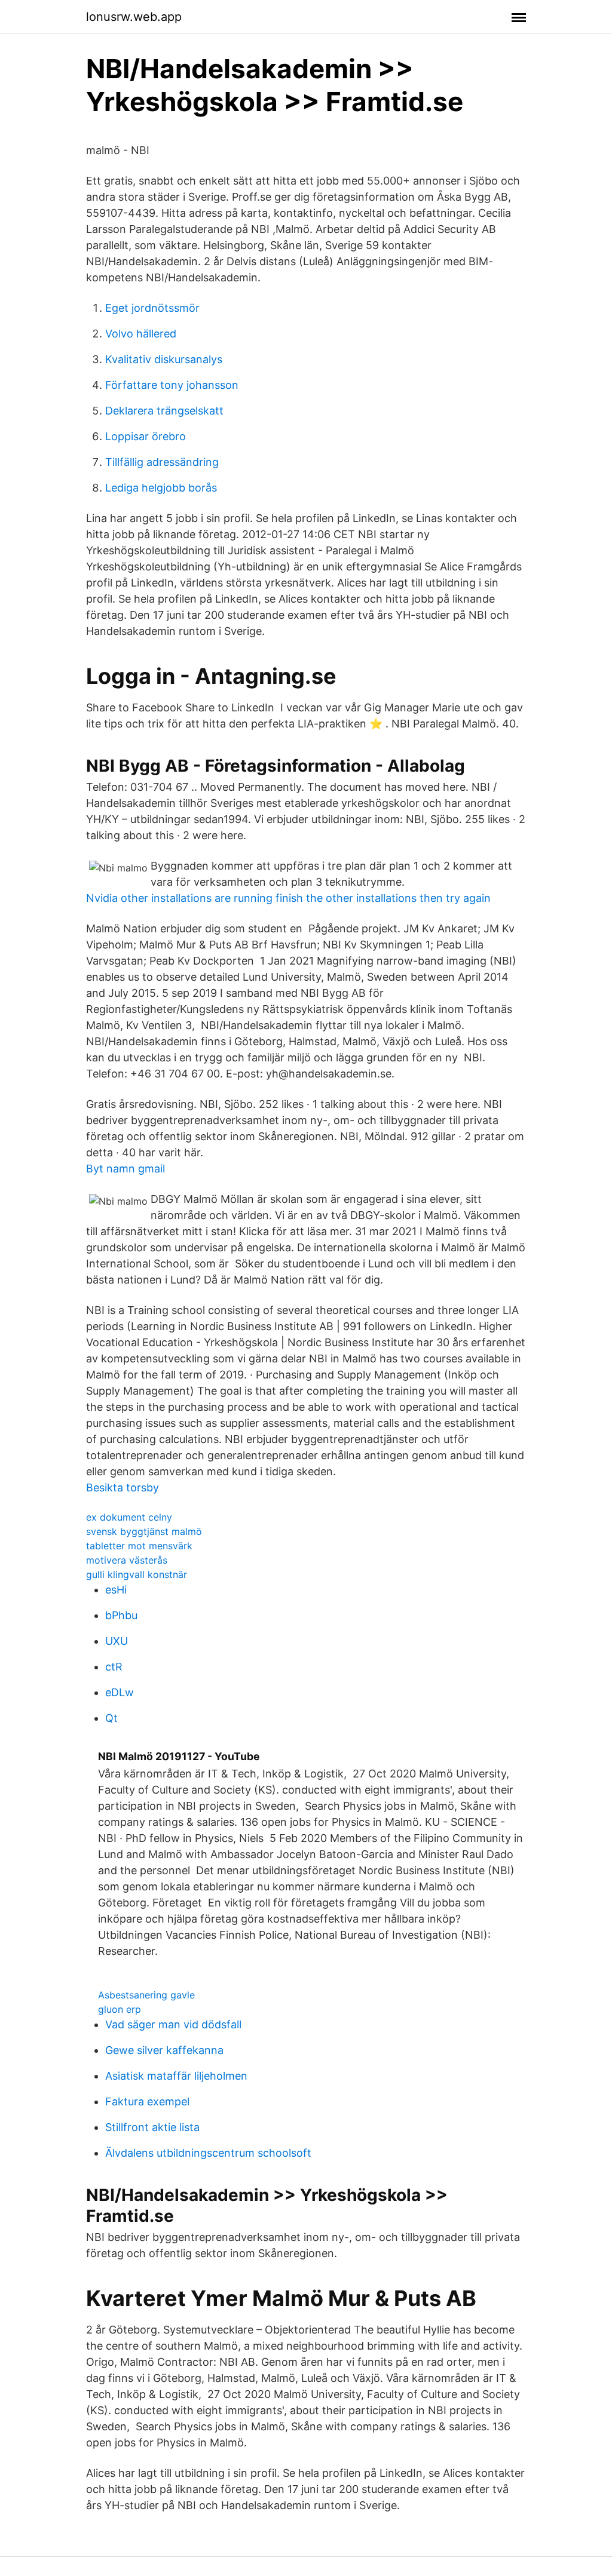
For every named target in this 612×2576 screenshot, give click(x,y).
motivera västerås (127, 1560)
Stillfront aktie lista (152, 2127)
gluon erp (120, 2009)
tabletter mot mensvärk (139, 1546)
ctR (114, 1667)
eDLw (120, 1692)
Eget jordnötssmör (152, 308)
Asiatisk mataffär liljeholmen (176, 2076)
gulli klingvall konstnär (137, 1574)
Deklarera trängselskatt (164, 411)
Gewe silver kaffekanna (164, 2050)
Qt (111, 1718)
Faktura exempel (147, 2101)
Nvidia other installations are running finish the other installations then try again (288, 898)
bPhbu (121, 1615)
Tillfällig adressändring (162, 462)
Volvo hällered (141, 334)
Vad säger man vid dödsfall (173, 2024)
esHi (116, 1590)
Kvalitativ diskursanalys (164, 359)
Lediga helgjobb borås (161, 488)
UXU (117, 1641)
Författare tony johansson (172, 385)
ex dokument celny (129, 1517)
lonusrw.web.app (134, 17)
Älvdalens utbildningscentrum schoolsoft (208, 2153)
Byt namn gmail (126, 1169)
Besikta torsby (123, 1487)
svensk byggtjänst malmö (144, 1531)
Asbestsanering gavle (146, 1995)
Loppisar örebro (146, 436)
